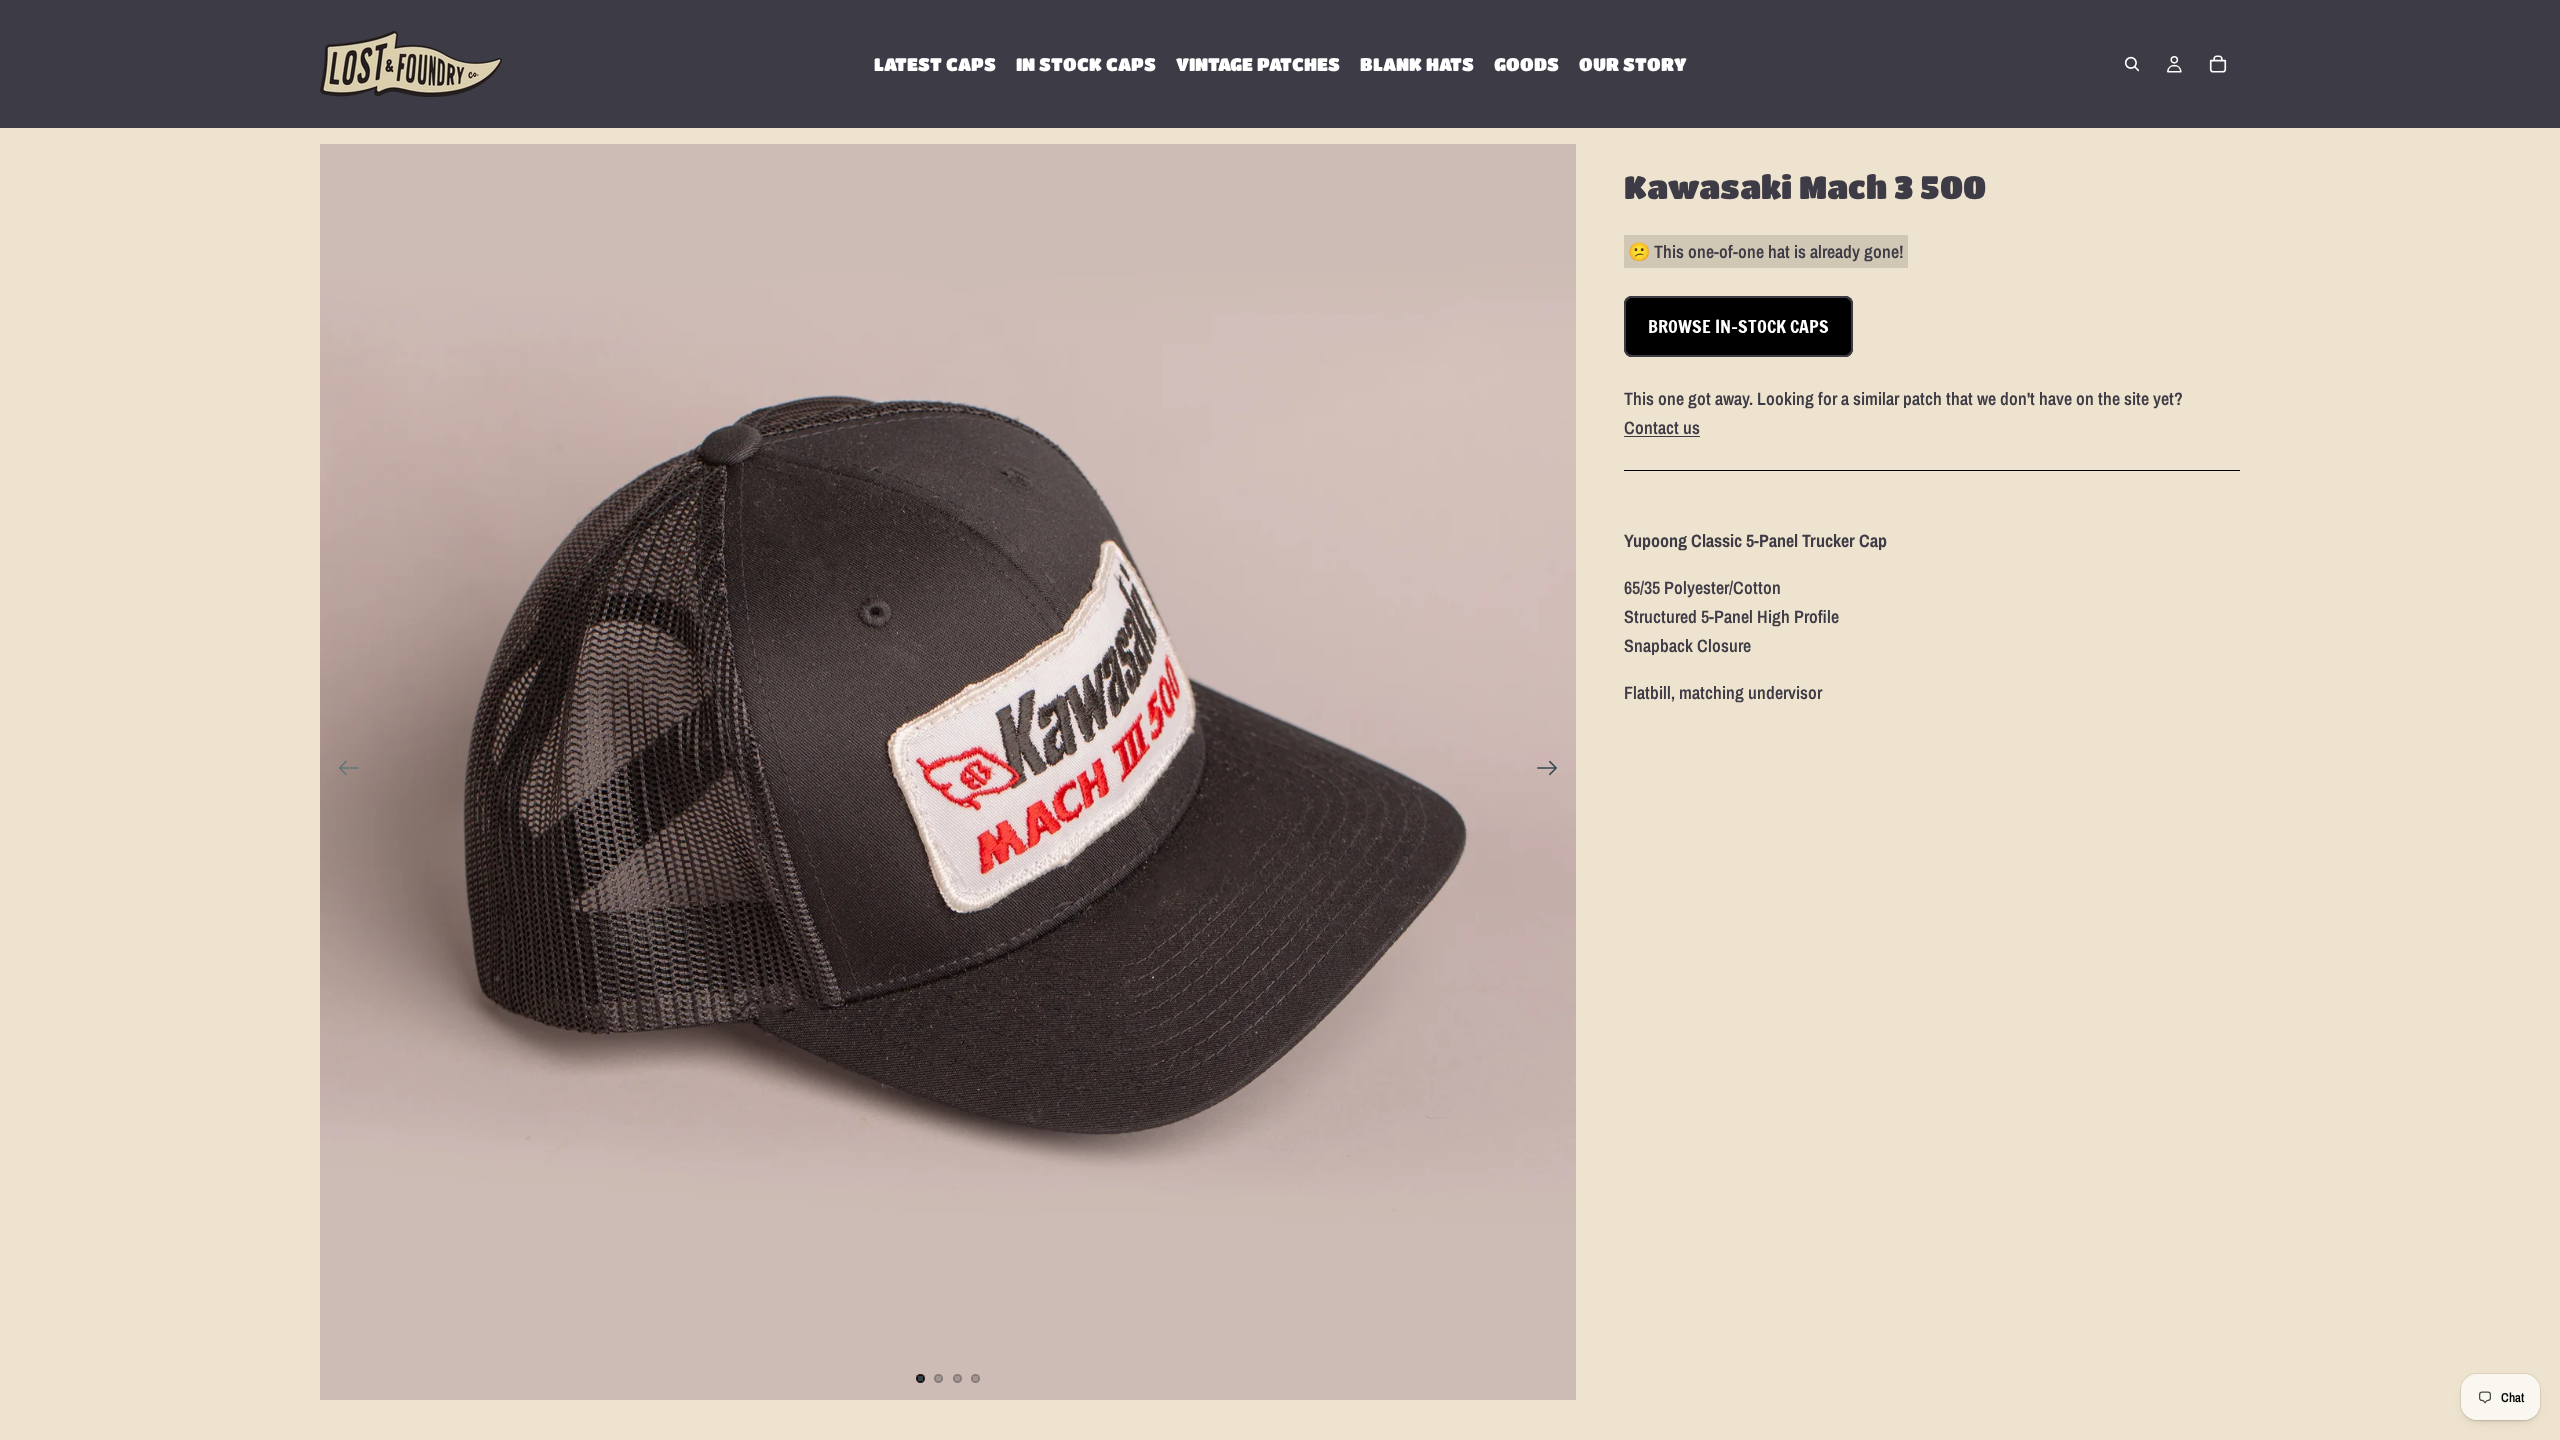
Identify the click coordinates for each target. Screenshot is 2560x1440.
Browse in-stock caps (1738, 326)
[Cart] (2218, 64)
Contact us (1662, 427)
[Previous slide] (342, 772)
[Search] (2132, 64)
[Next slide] (1553, 772)
